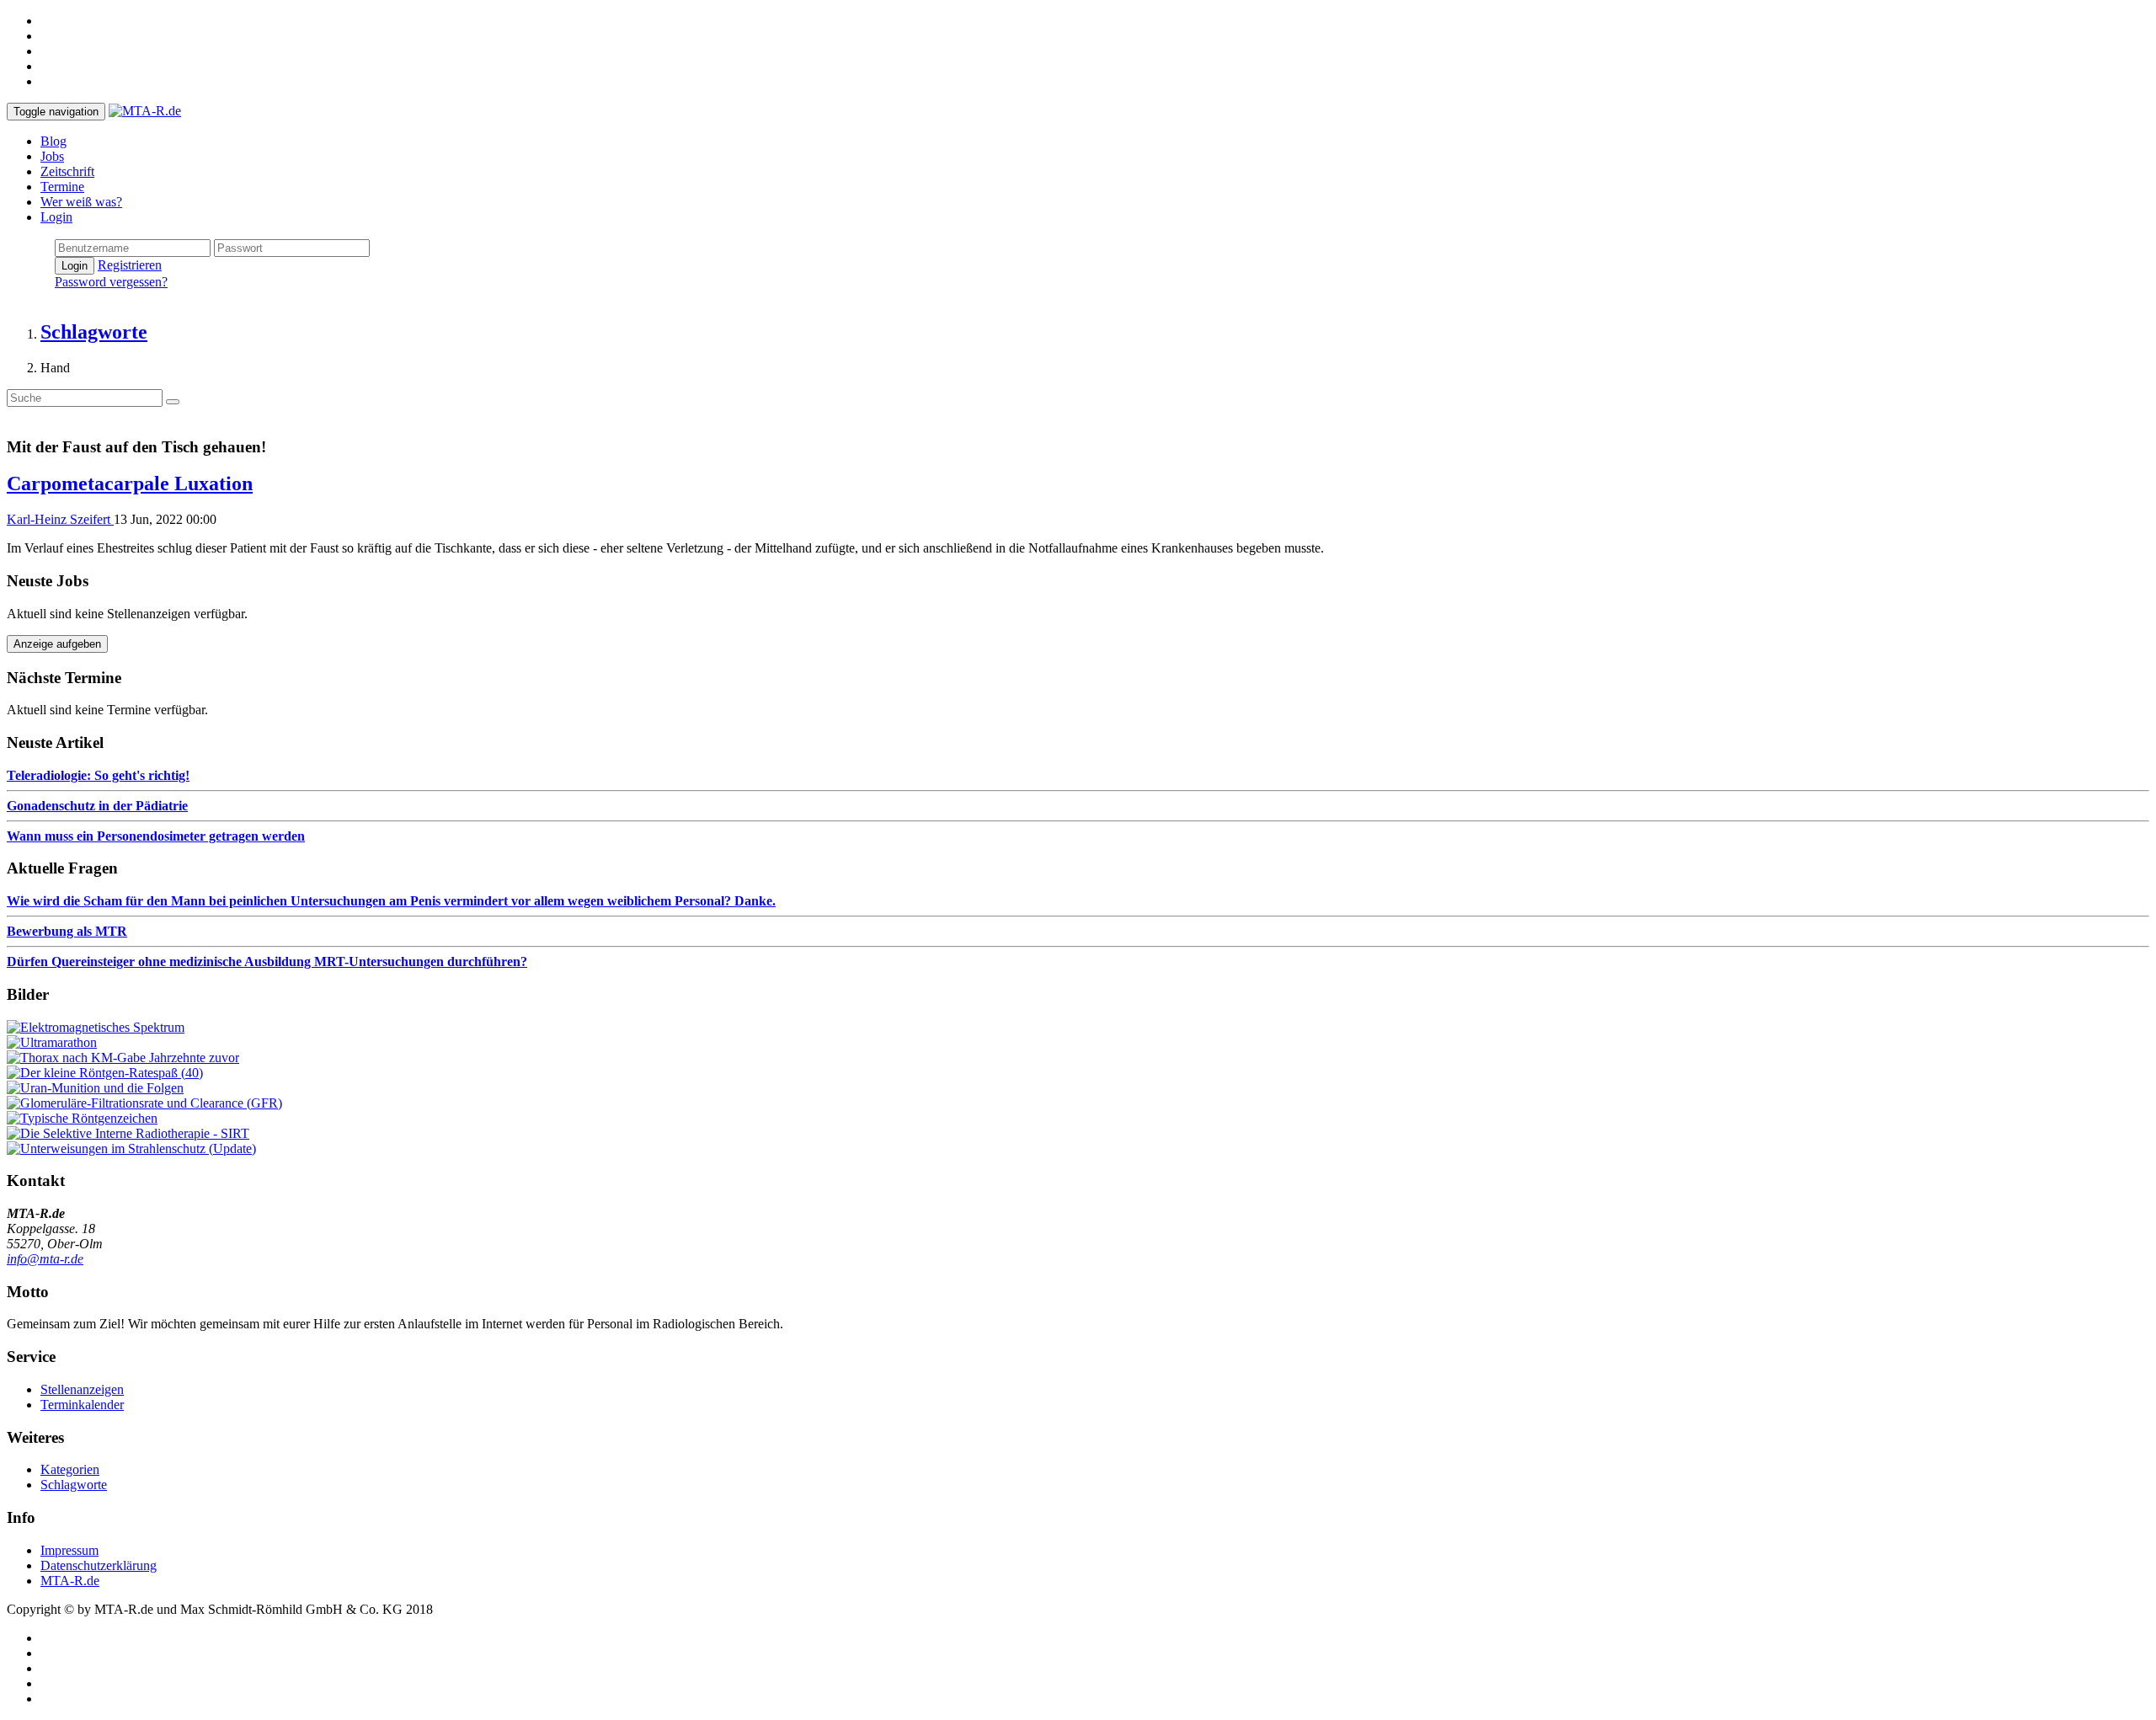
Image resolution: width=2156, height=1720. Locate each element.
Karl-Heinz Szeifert (60, 519)
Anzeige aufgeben (57, 644)
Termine (62, 187)
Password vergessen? (111, 282)
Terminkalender (82, 1405)
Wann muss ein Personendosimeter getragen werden (156, 836)
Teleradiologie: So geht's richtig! (98, 775)
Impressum (69, 1550)
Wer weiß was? (81, 202)
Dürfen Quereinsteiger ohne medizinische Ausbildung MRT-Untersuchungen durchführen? (267, 961)
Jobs (52, 156)
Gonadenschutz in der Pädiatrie (97, 806)
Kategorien (70, 1469)
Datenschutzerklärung (99, 1565)
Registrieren (130, 265)
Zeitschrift (67, 171)
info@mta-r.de (45, 1259)
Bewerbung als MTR (67, 931)
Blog (53, 141)
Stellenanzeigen (82, 1389)
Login (56, 217)
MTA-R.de (70, 1581)
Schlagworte (74, 1485)
